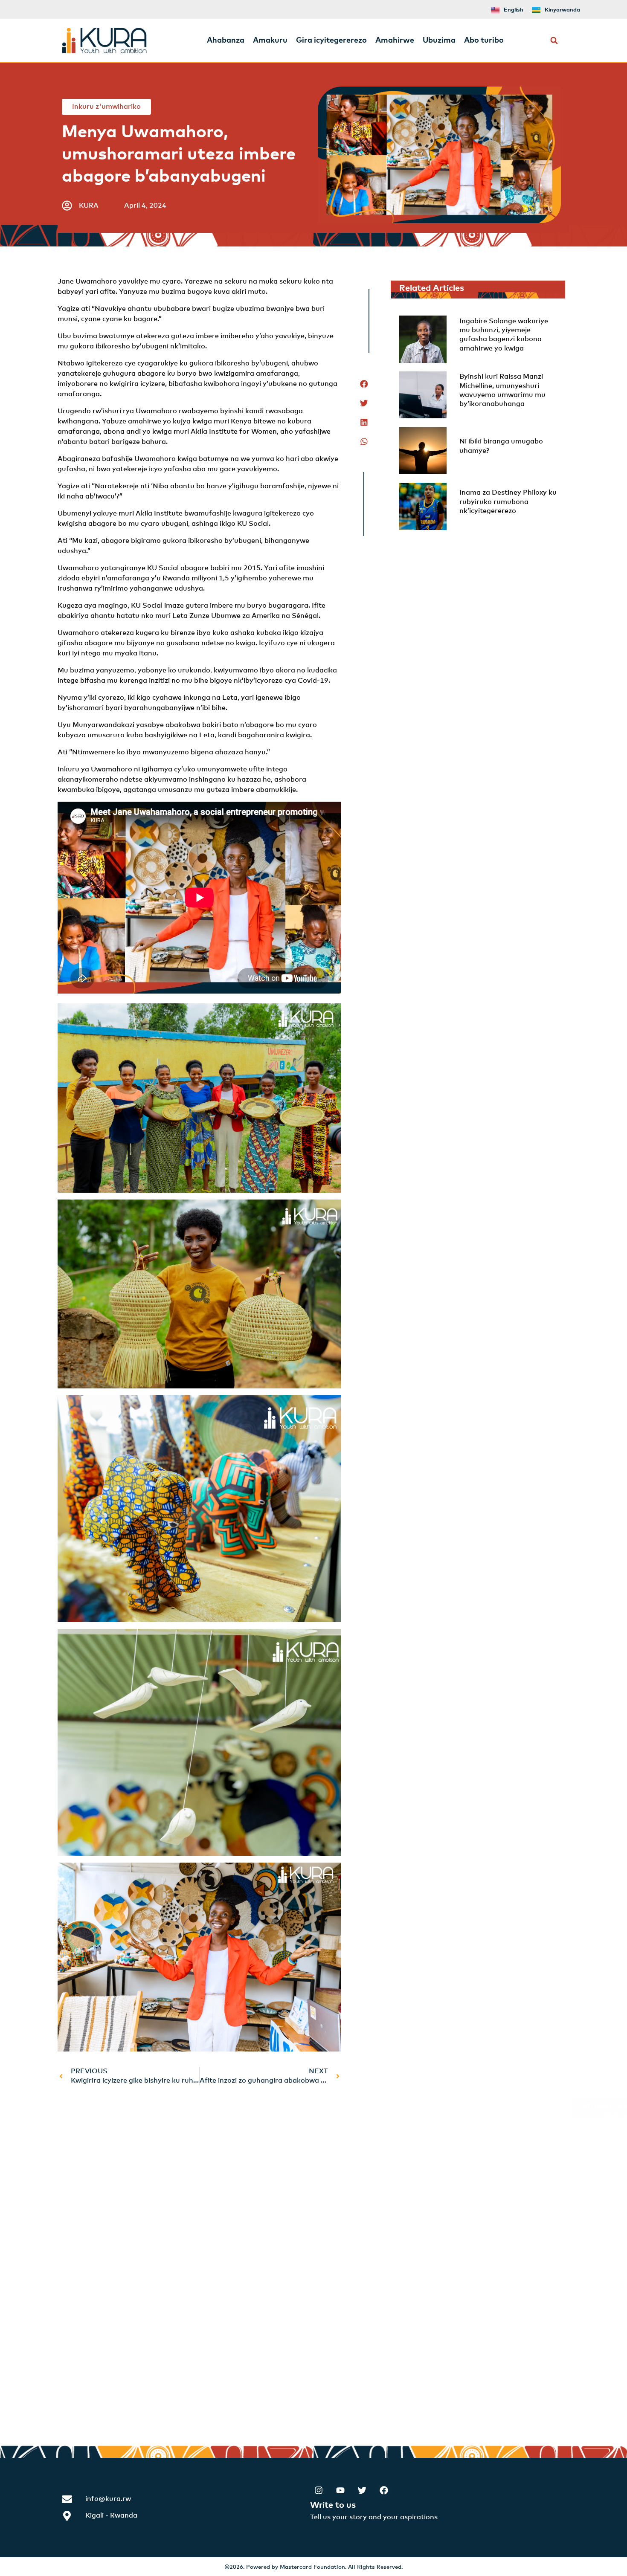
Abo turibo (484, 41)
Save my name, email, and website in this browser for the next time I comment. (200, 2362)
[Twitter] (362, 2490)
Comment (81, 2147)
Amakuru (270, 41)
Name (74, 2257)
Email (74, 2292)
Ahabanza (226, 41)
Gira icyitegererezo (331, 41)
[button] (554, 41)
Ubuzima (439, 41)
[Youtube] (340, 2490)
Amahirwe (395, 41)
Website (75, 2327)
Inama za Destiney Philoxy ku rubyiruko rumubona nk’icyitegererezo (508, 502)
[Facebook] (384, 2490)
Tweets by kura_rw (400, 2132)
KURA (89, 206)
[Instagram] (319, 2490)
